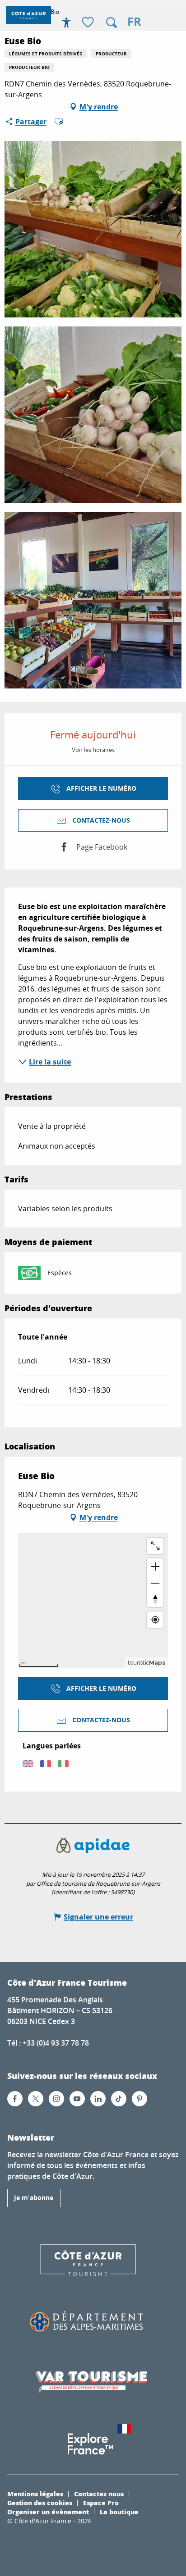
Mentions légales (35, 2494)
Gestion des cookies (40, 2503)
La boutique (119, 2512)
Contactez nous (99, 2494)
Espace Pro (101, 2503)
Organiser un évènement (48, 2512)
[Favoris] (89, 23)
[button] (112, 23)
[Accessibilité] (66, 23)
